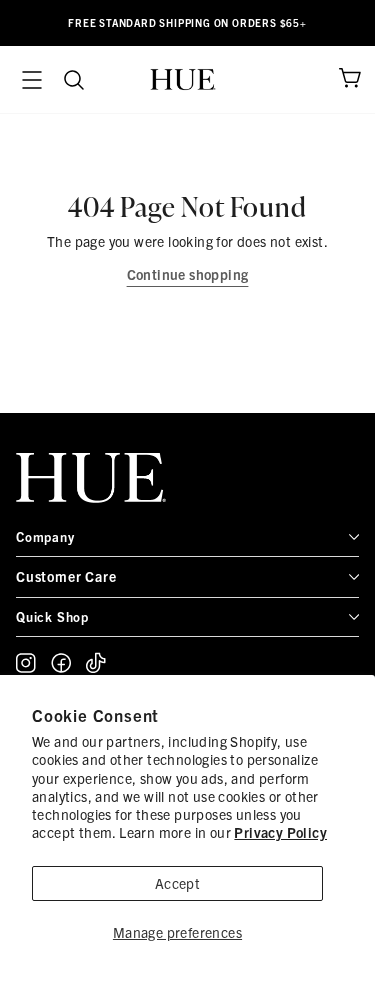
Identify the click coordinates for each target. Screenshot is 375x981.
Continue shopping (188, 274)
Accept (177, 883)
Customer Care (66, 576)
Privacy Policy (280, 832)
